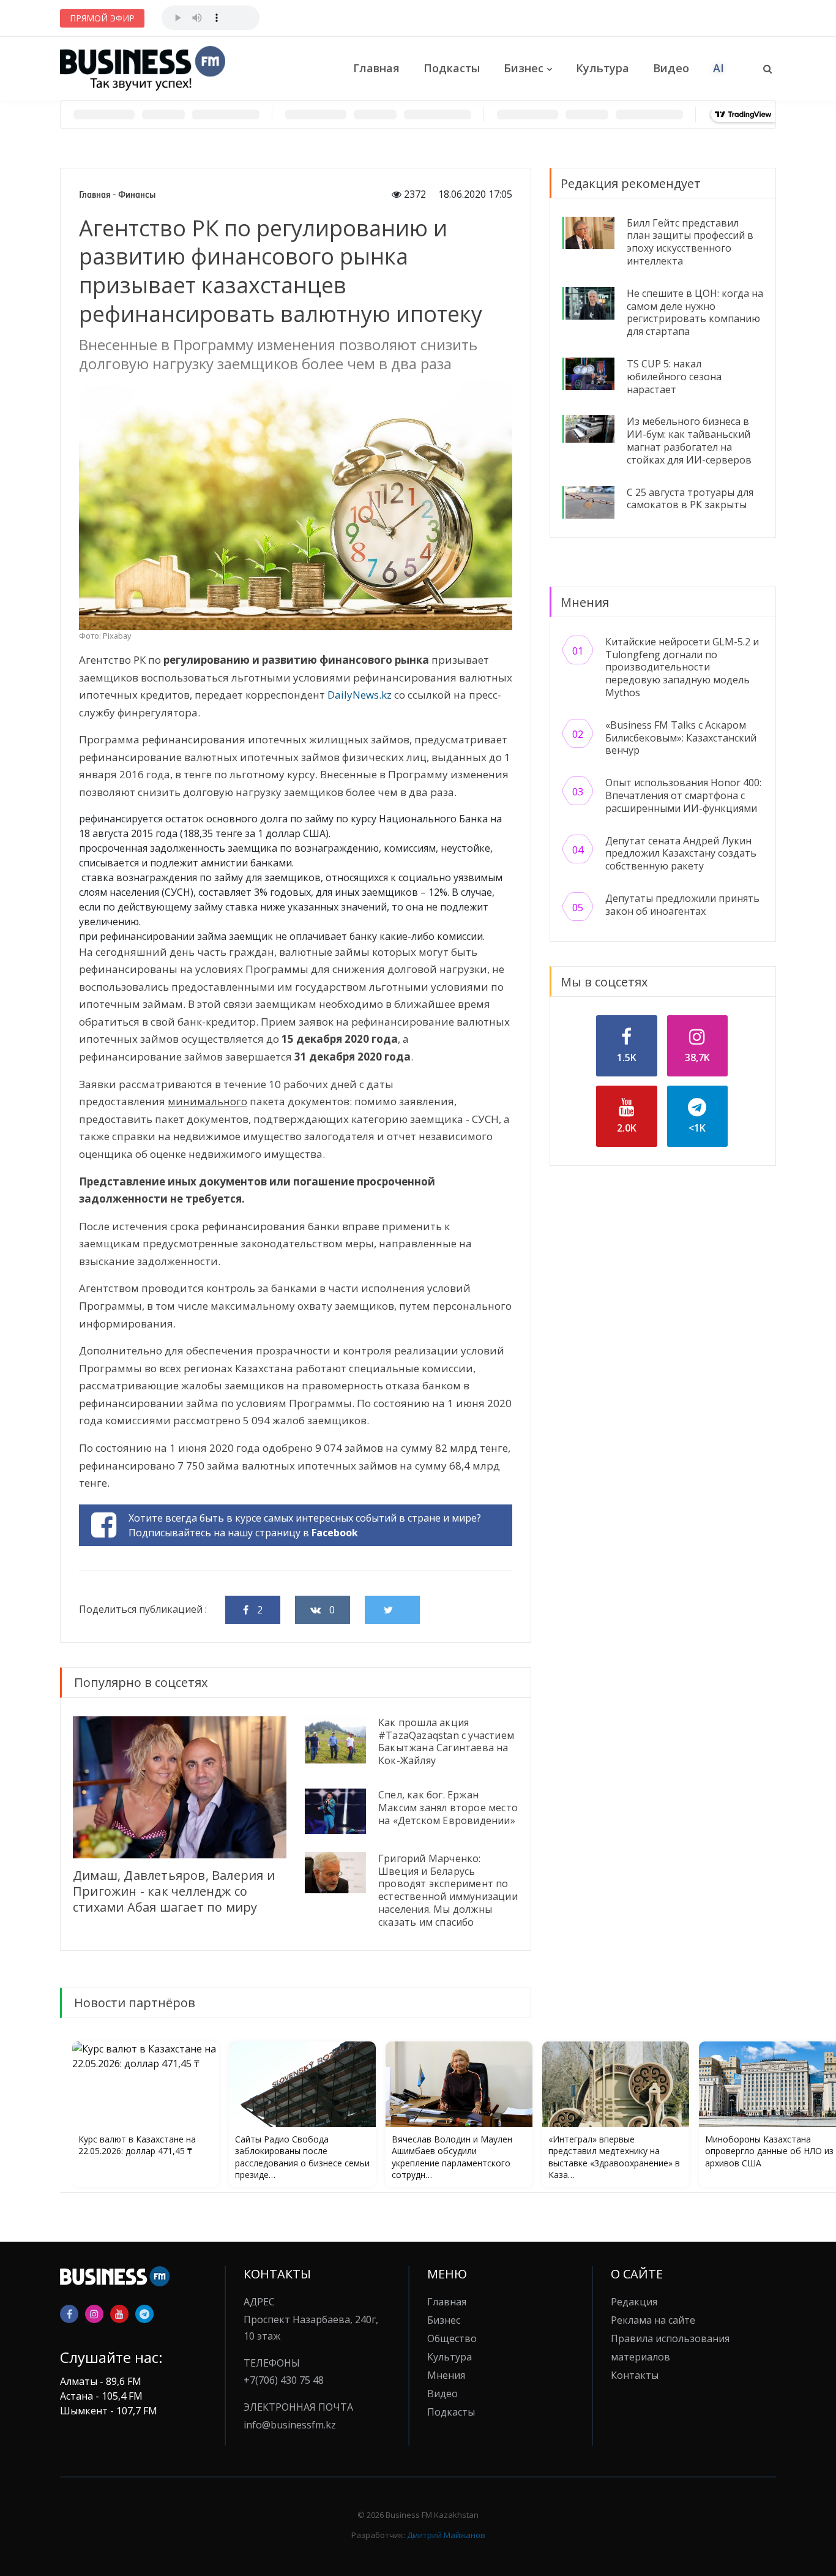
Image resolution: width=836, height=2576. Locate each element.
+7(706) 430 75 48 (284, 2380)
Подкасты (452, 68)
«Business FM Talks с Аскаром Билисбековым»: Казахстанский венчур (681, 738)
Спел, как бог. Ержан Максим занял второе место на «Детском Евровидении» (448, 1808)
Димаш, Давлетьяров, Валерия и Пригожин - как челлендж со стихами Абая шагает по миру (174, 1891)
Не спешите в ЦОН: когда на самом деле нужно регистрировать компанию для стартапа (695, 312)
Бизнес (524, 68)
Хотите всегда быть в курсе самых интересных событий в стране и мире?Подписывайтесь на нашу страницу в (305, 1525)
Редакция (634, 2302)
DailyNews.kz (360, 695)
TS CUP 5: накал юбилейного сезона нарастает (674, 377)
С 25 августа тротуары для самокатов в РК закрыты (690, 499)
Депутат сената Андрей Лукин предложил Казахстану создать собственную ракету (681, 854)
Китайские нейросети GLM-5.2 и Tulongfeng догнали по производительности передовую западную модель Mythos (682, 667)
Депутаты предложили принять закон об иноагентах (682, 905)
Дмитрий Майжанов (446, 2535)
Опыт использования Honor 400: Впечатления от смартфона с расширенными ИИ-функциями (683, 795)
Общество (452, 2338)
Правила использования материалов (670, 2348)
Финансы (137, 195)
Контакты (635, 2375)
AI (718, 68)
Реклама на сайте (653, 2320)
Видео (671, 68)
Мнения (446, 2375)
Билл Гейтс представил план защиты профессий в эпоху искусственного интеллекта (690, 242)
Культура (603, 68)
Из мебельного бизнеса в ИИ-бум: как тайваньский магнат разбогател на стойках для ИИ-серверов (689, 440)
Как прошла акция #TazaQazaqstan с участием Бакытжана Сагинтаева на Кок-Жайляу (446, 1741)
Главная (376, 68)
